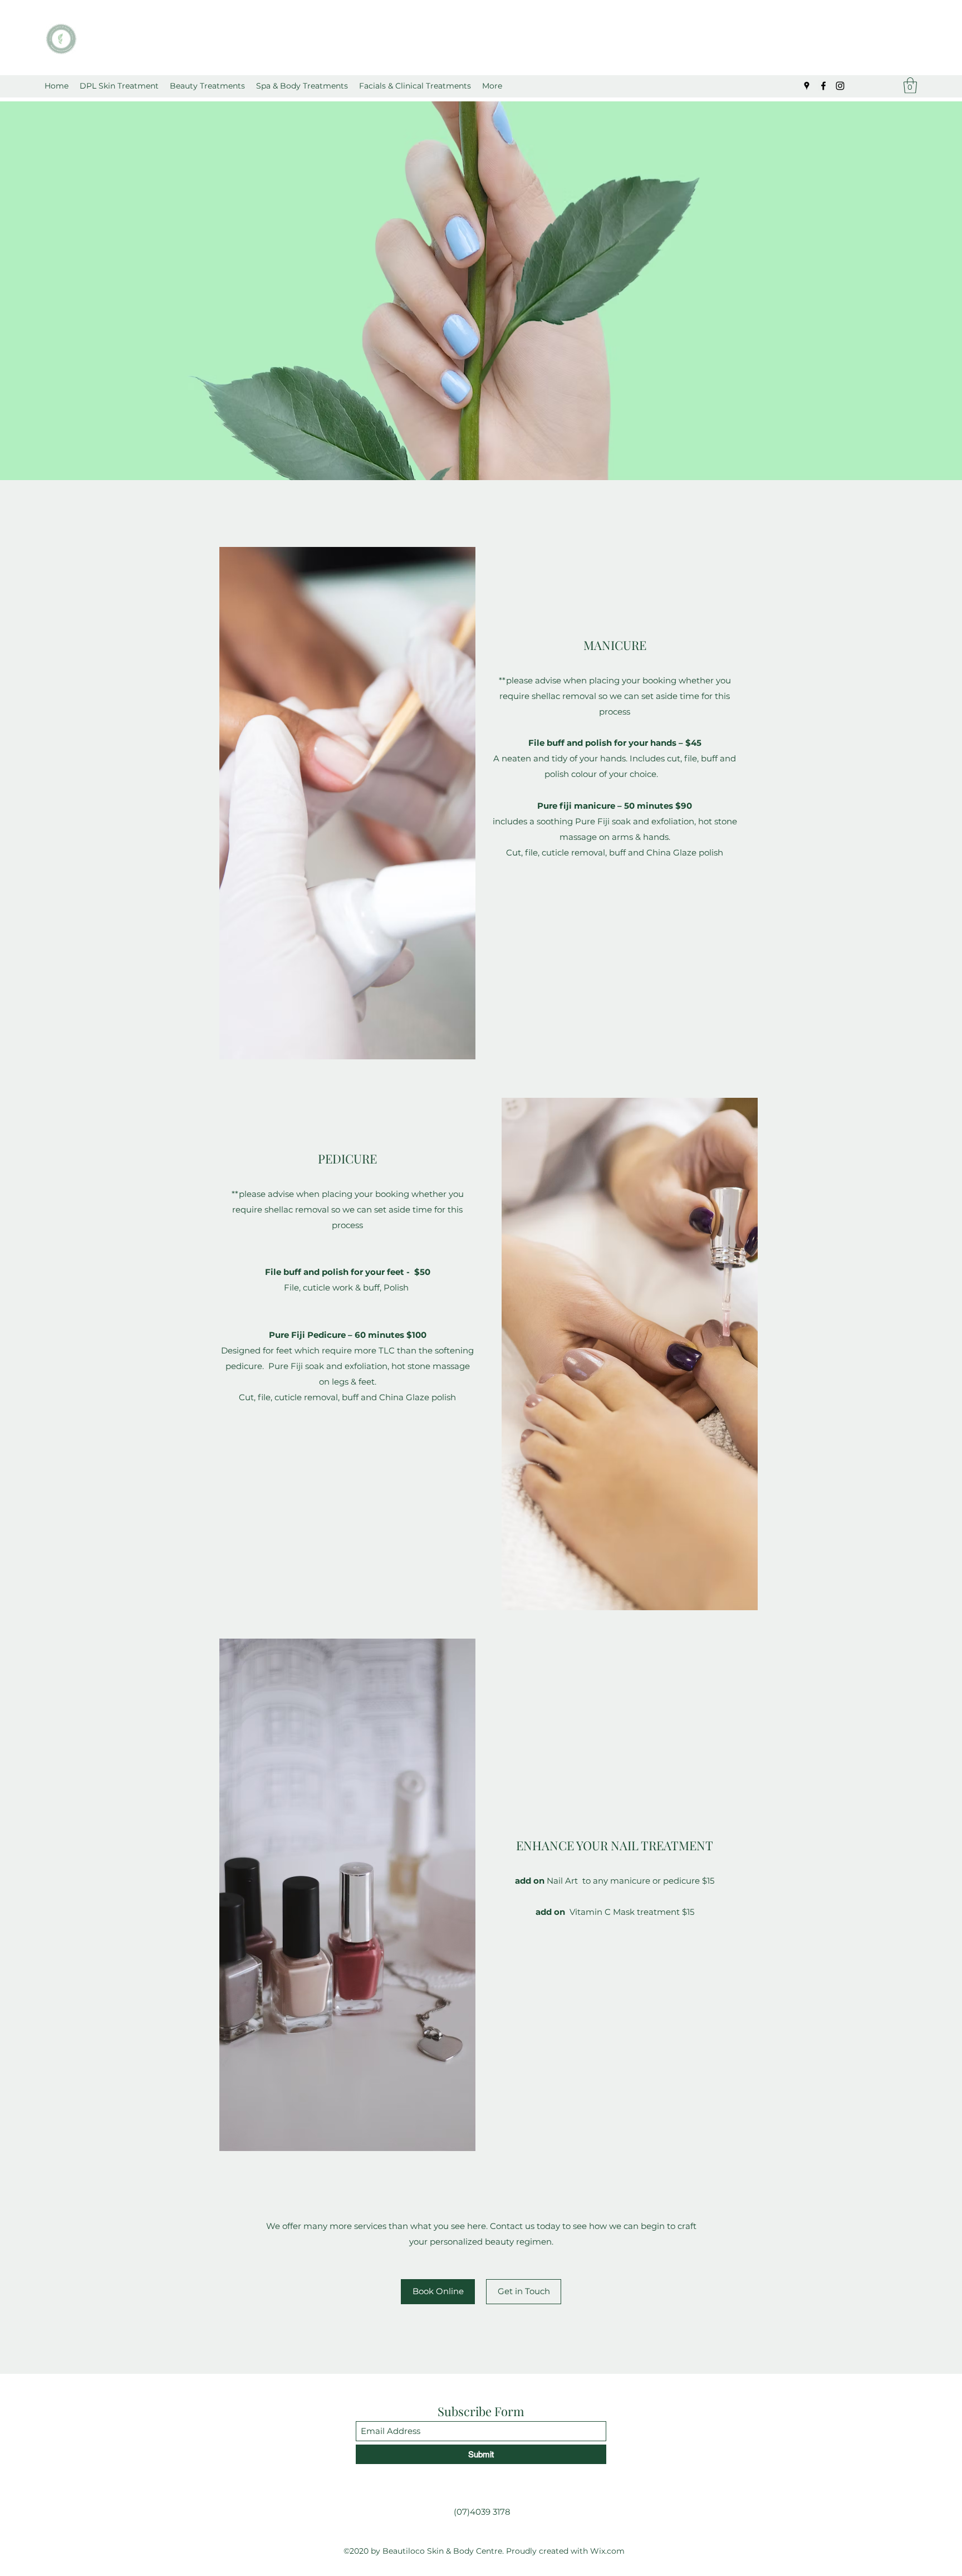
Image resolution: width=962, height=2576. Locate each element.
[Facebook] (823, 86)
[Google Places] (807, 86)
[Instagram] (840, 86)
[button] (207, 86)
